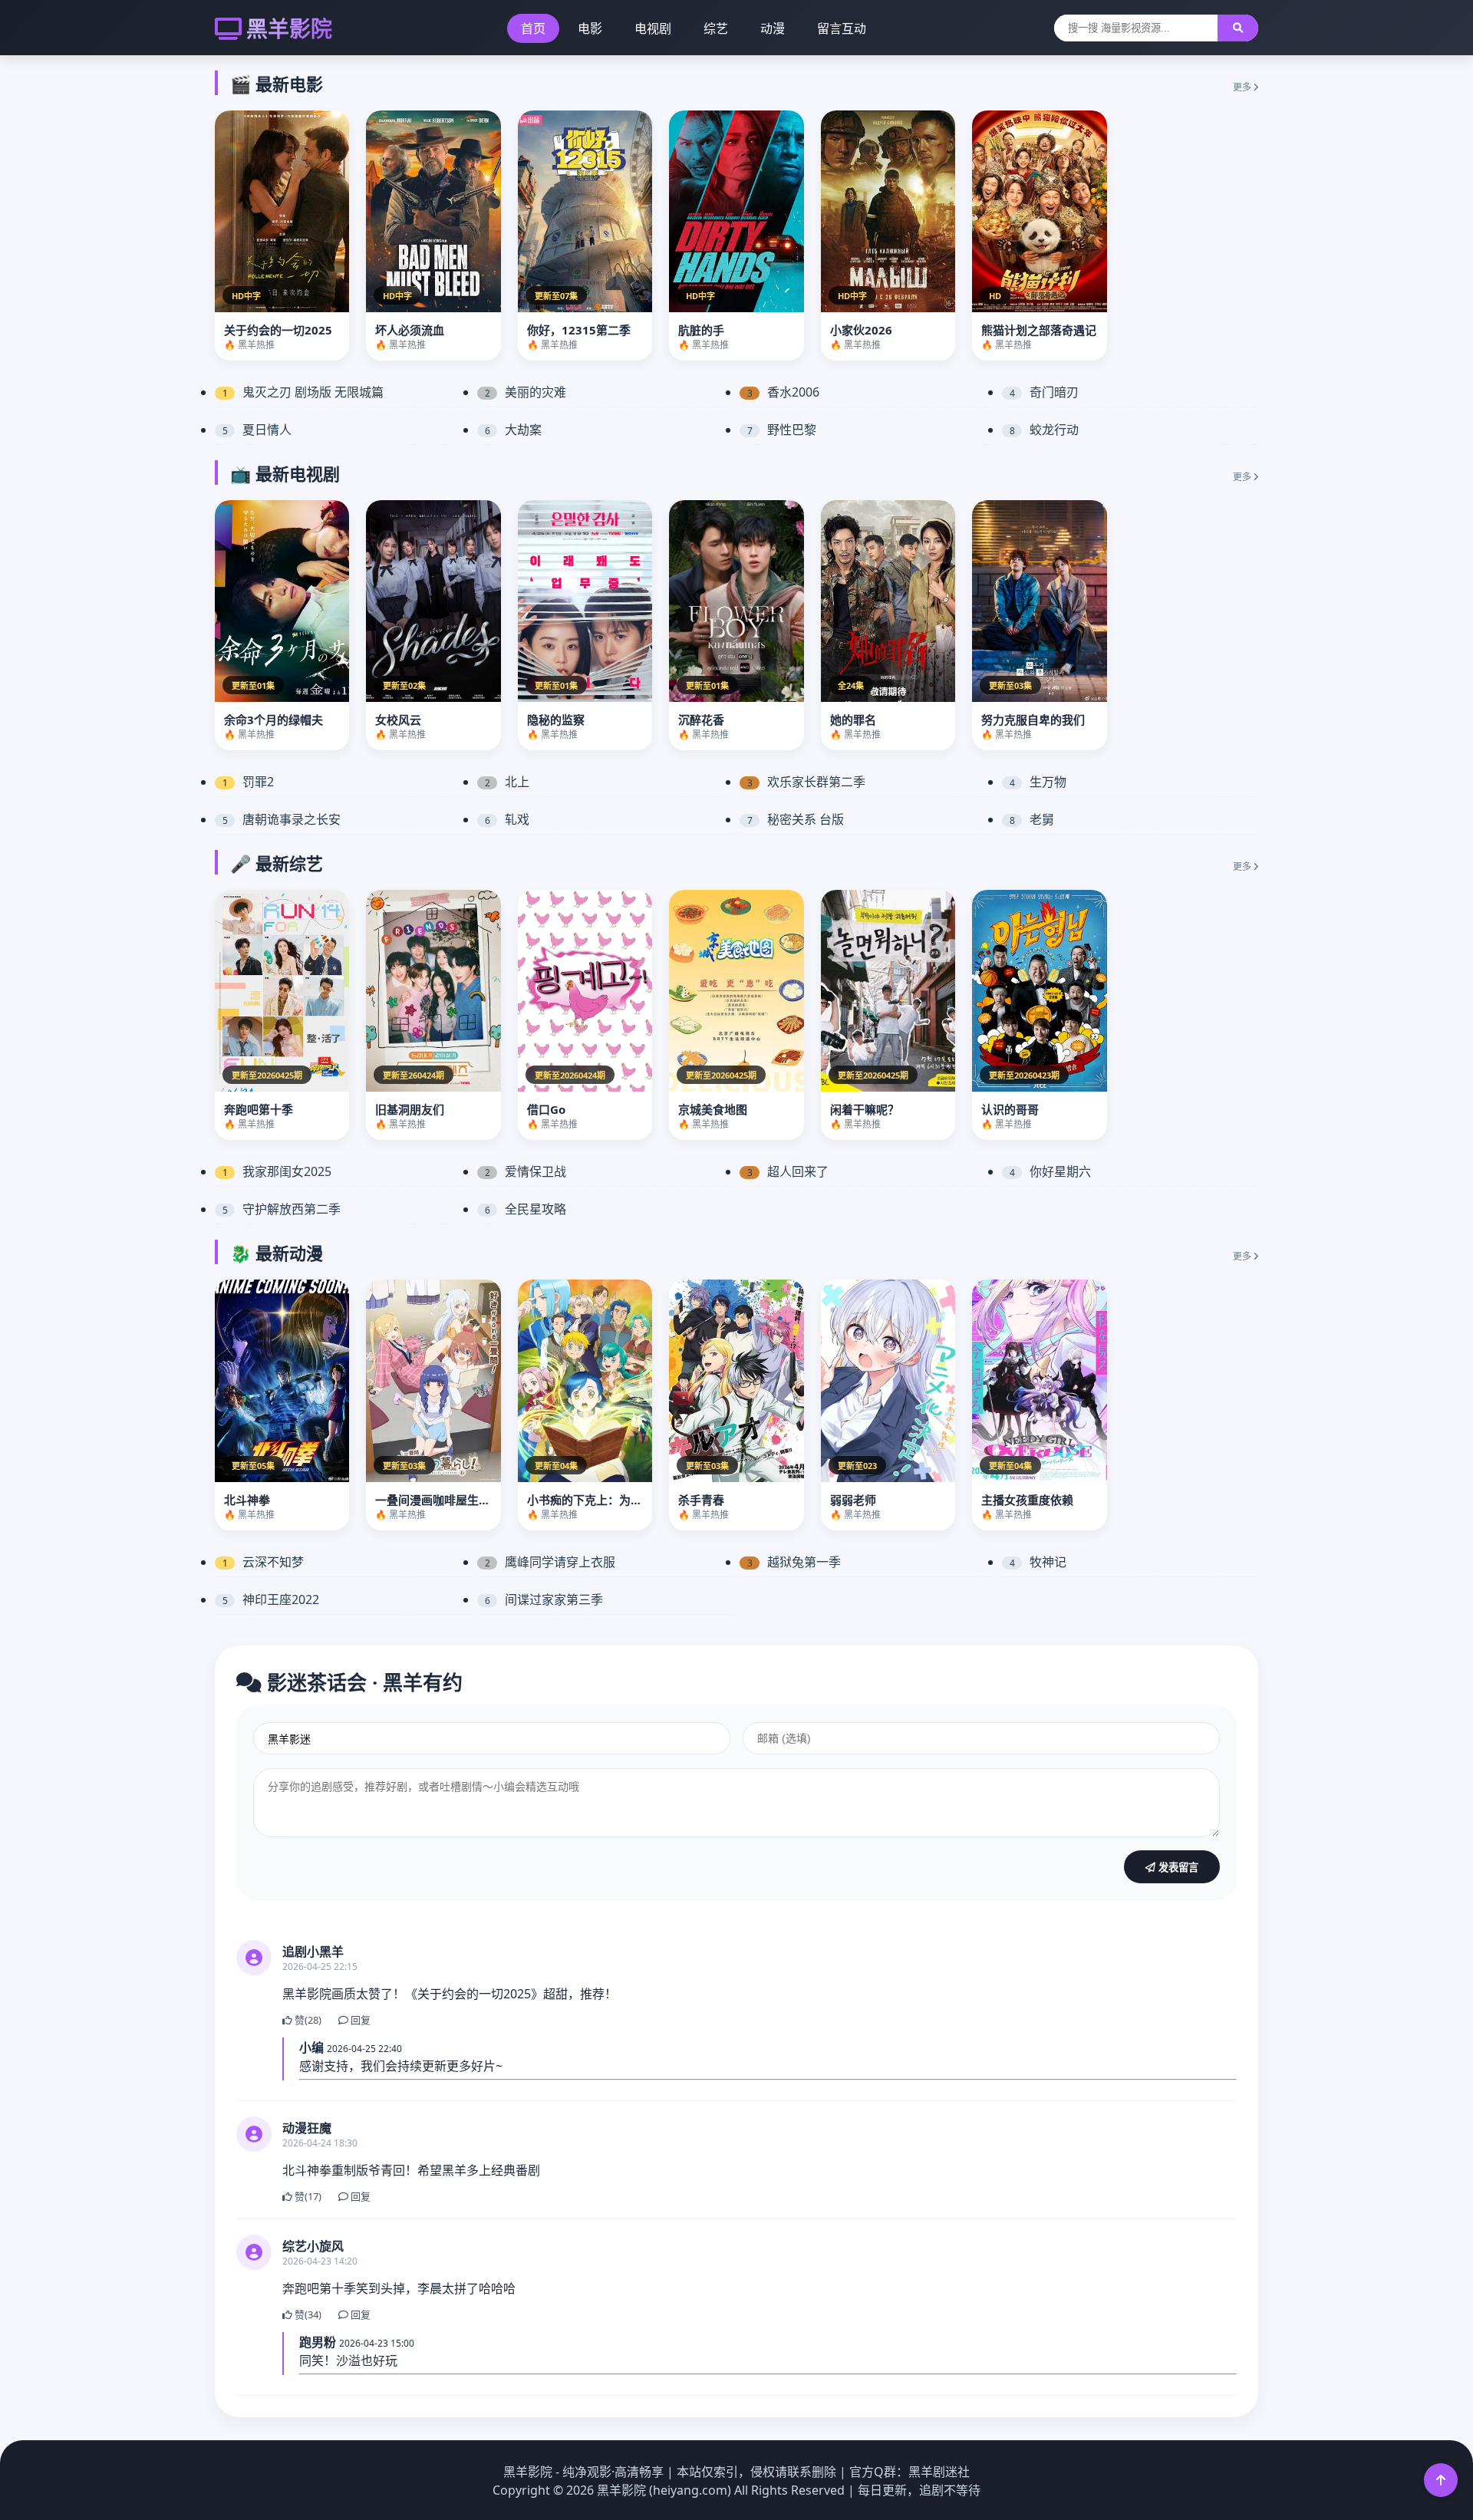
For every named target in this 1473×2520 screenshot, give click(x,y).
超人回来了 (788, 1171)
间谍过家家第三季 (544, 1599)
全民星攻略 (526, 1209)
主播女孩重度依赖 (1027, 1500)
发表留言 (1177, 1868)
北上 (507, 782)
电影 (590, 28)
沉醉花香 (701, 720)
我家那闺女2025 (277, 1171)
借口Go (546, 1109)
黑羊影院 (289, 28)
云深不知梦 (264, 1562)
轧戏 (507, 819)
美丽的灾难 (526, 392)
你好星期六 (1051, 1171)
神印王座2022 (271, 1599)
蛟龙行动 (1045, 430)
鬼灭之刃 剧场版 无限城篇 (303, 392)
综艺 (716, 28)
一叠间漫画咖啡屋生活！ (438, 1500)
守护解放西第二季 (282, 1209)
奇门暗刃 (1045, 392)
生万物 (1038, 782)
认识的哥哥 (1010, 1109)
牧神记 (1038, 1562)
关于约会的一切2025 (278, 330)
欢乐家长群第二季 (807, 782)
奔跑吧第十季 (259, 1109)
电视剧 (653, 28)
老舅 (1032, 819)
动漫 (773, 28)
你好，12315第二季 (579, 330)
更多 (1243, 87)
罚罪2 (249, 782)
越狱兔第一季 (794, 1562)
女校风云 (398, 720)
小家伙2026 (861, 330)
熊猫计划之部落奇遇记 (1039, 330)
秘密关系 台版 (796, 819)
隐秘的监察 (556, 720)
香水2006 (784, 392)
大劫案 (514, 430)
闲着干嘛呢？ (865, 1109)
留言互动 (842, 28)
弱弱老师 (853, 1500)
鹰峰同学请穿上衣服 (550, 1562)
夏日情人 (257, 430)
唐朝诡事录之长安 (282, 819)
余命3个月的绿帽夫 (274, 720)
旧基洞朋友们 (410, 1109)
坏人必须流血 (410, 330)
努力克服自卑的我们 (1033, 720)
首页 (533, 28)
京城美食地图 (713, 1109)
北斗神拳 (247, 1500)
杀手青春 (701, 1500)
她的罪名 (853, 720)
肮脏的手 (701, 330)
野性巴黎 (782, 430)
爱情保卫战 (526, 1171)
